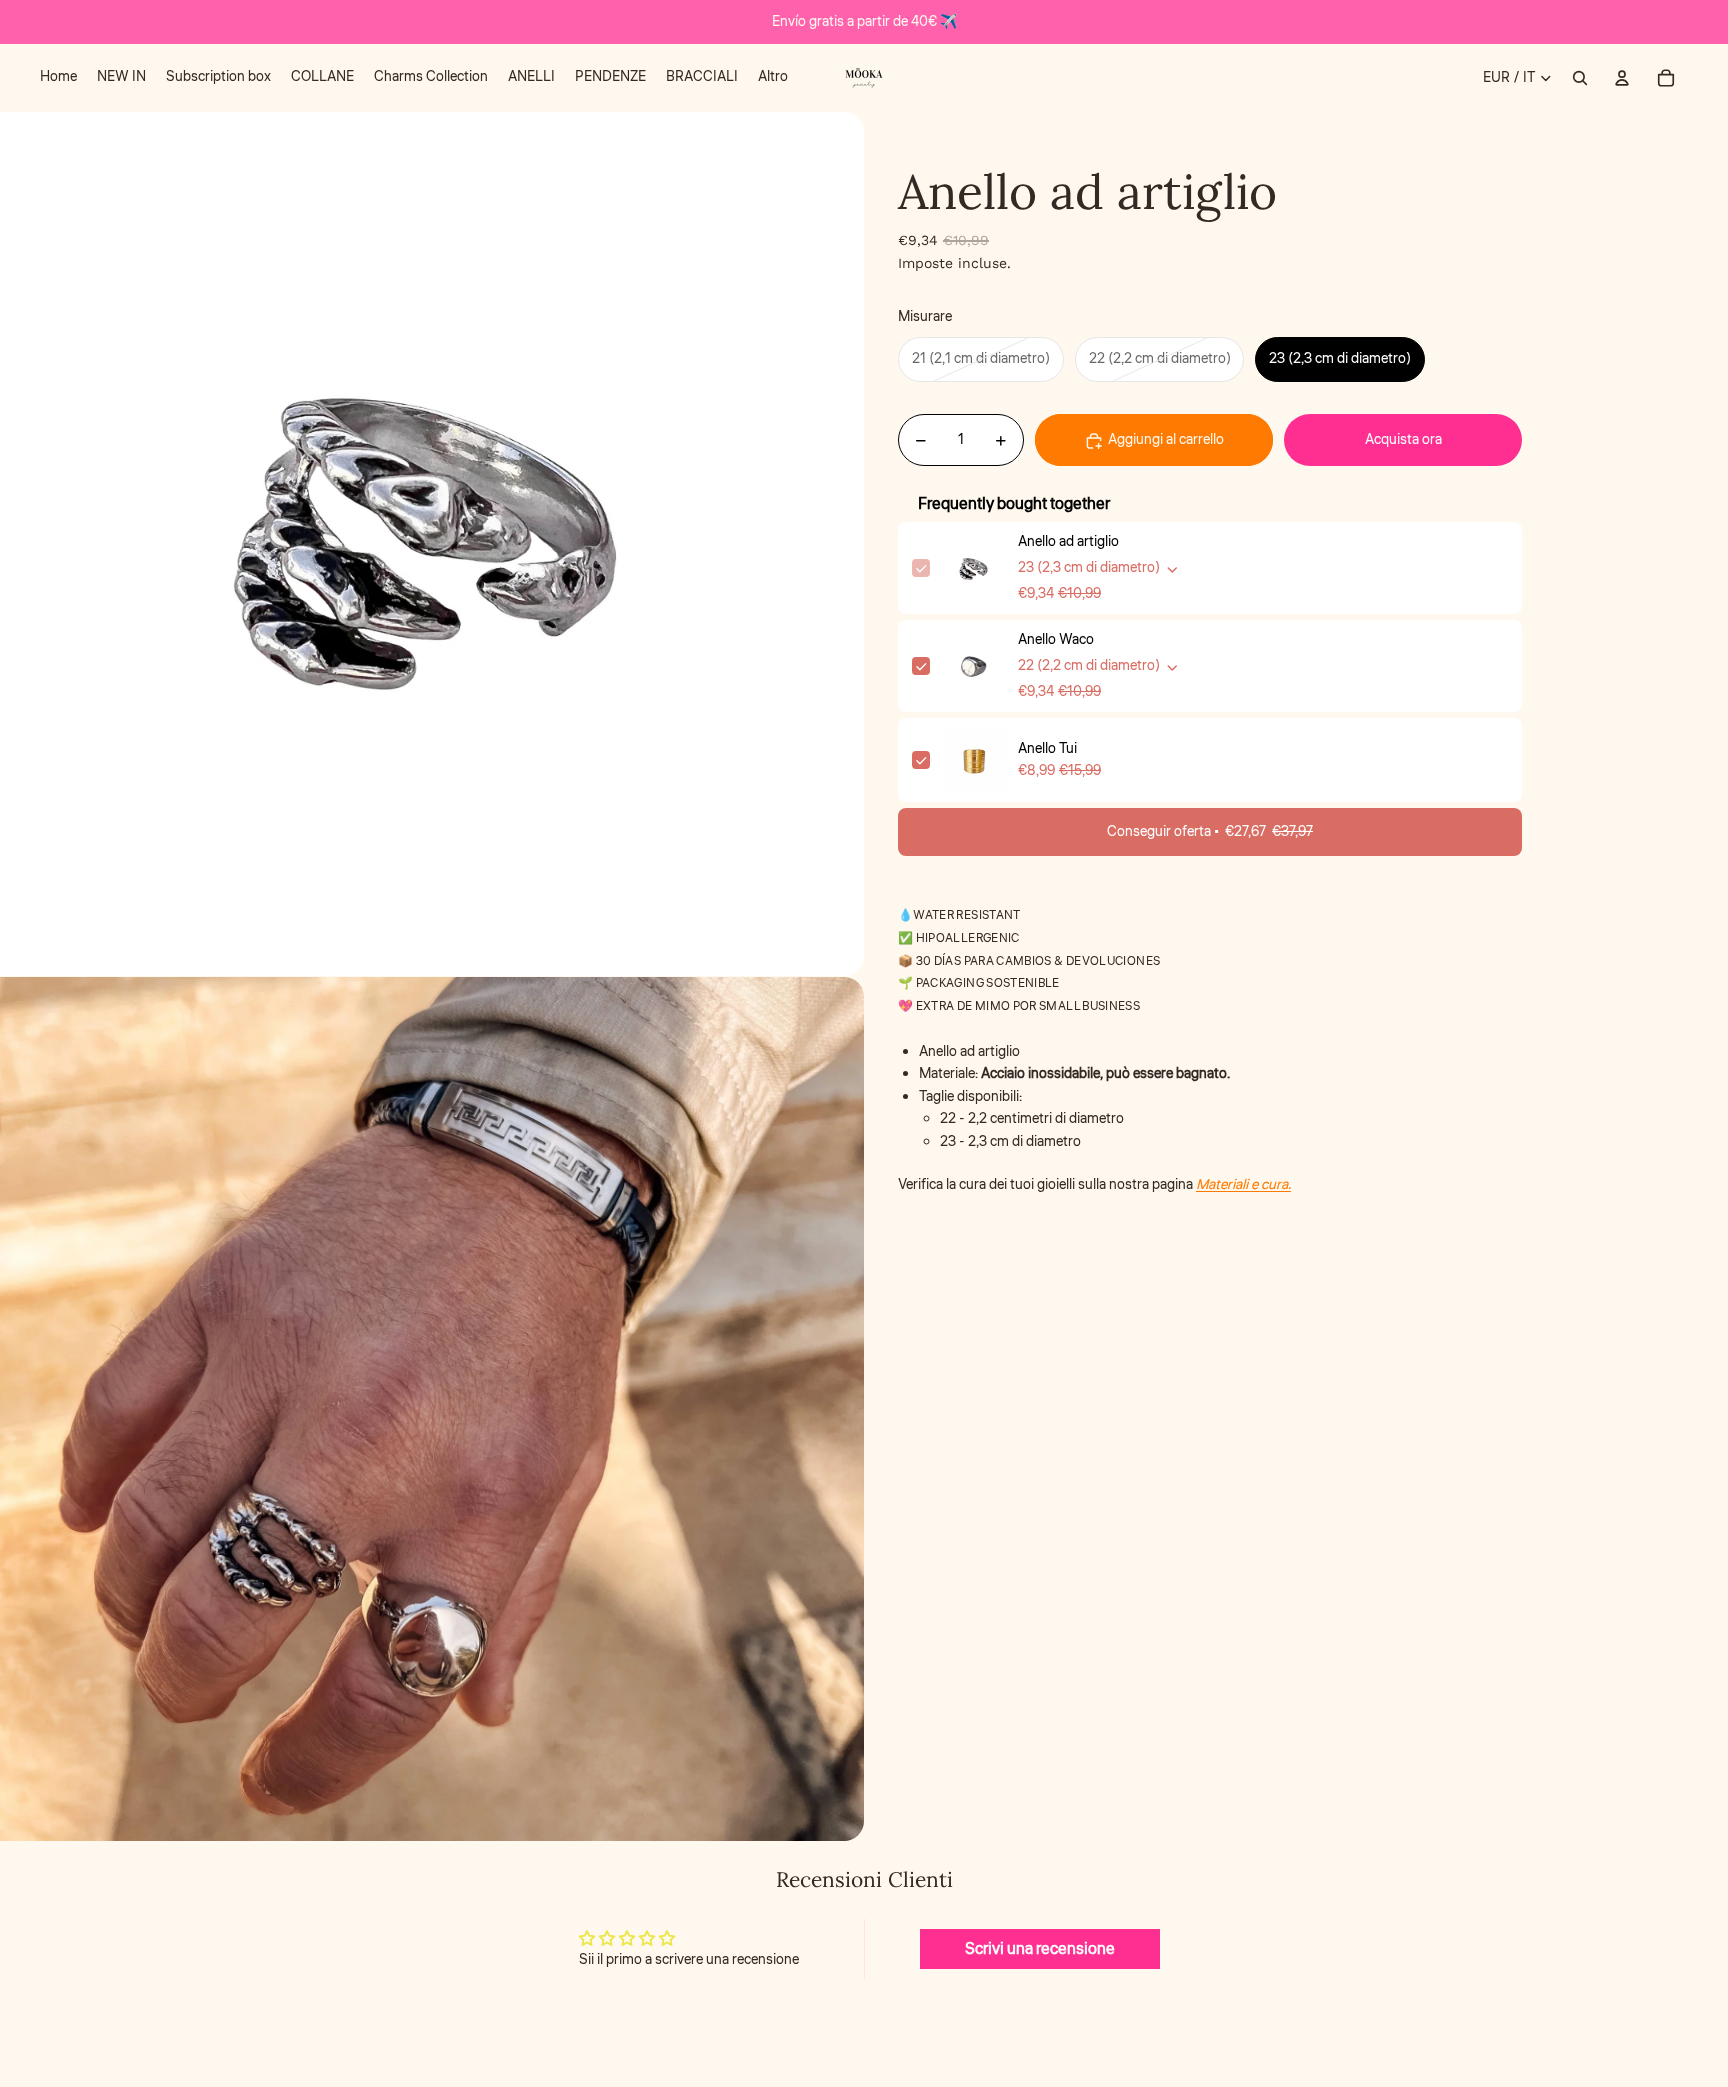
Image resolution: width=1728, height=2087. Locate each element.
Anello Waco (1056, 641)
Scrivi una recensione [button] (1040, 1949)
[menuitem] (58, 78)
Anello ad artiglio (1068, 543)
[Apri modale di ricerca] (1580, 78)
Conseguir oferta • (1210, 833)
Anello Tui (1047, 750)
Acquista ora (1403, 440)
